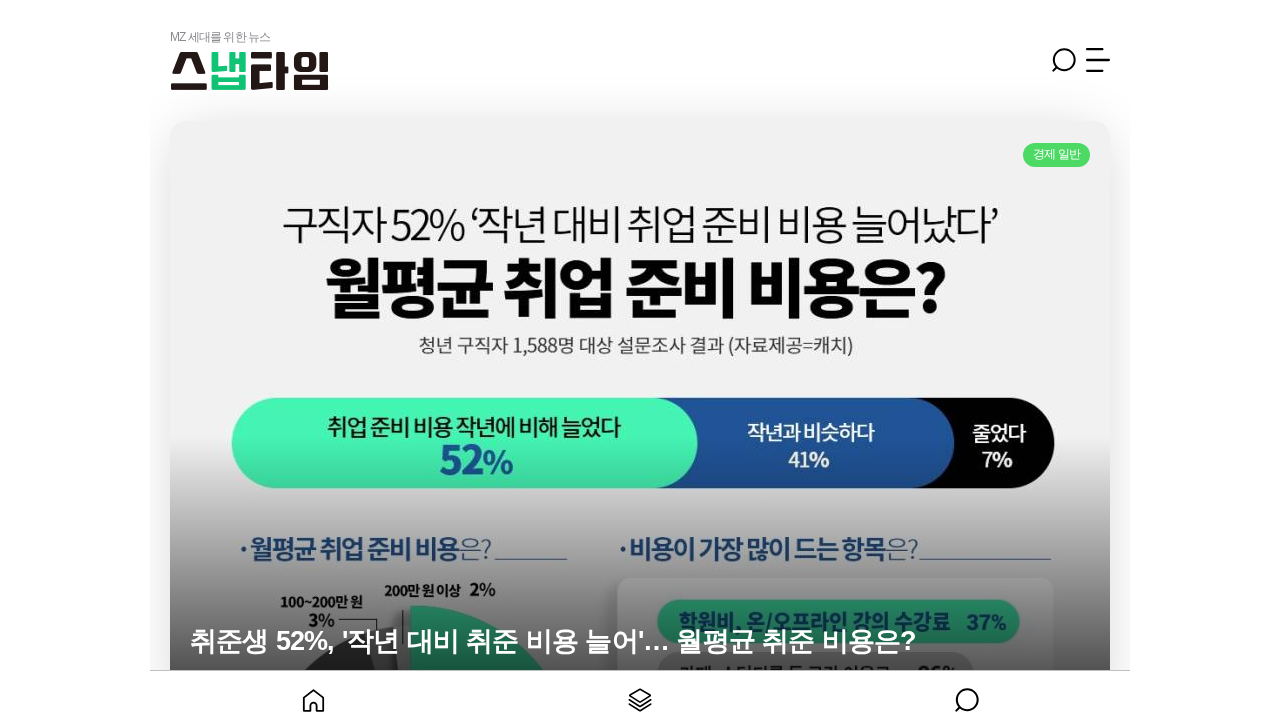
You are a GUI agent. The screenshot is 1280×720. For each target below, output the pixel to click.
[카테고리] (640, 695)
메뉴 (1098, 60)
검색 (1064, 60)
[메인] (313, 695)
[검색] (966, 695)
